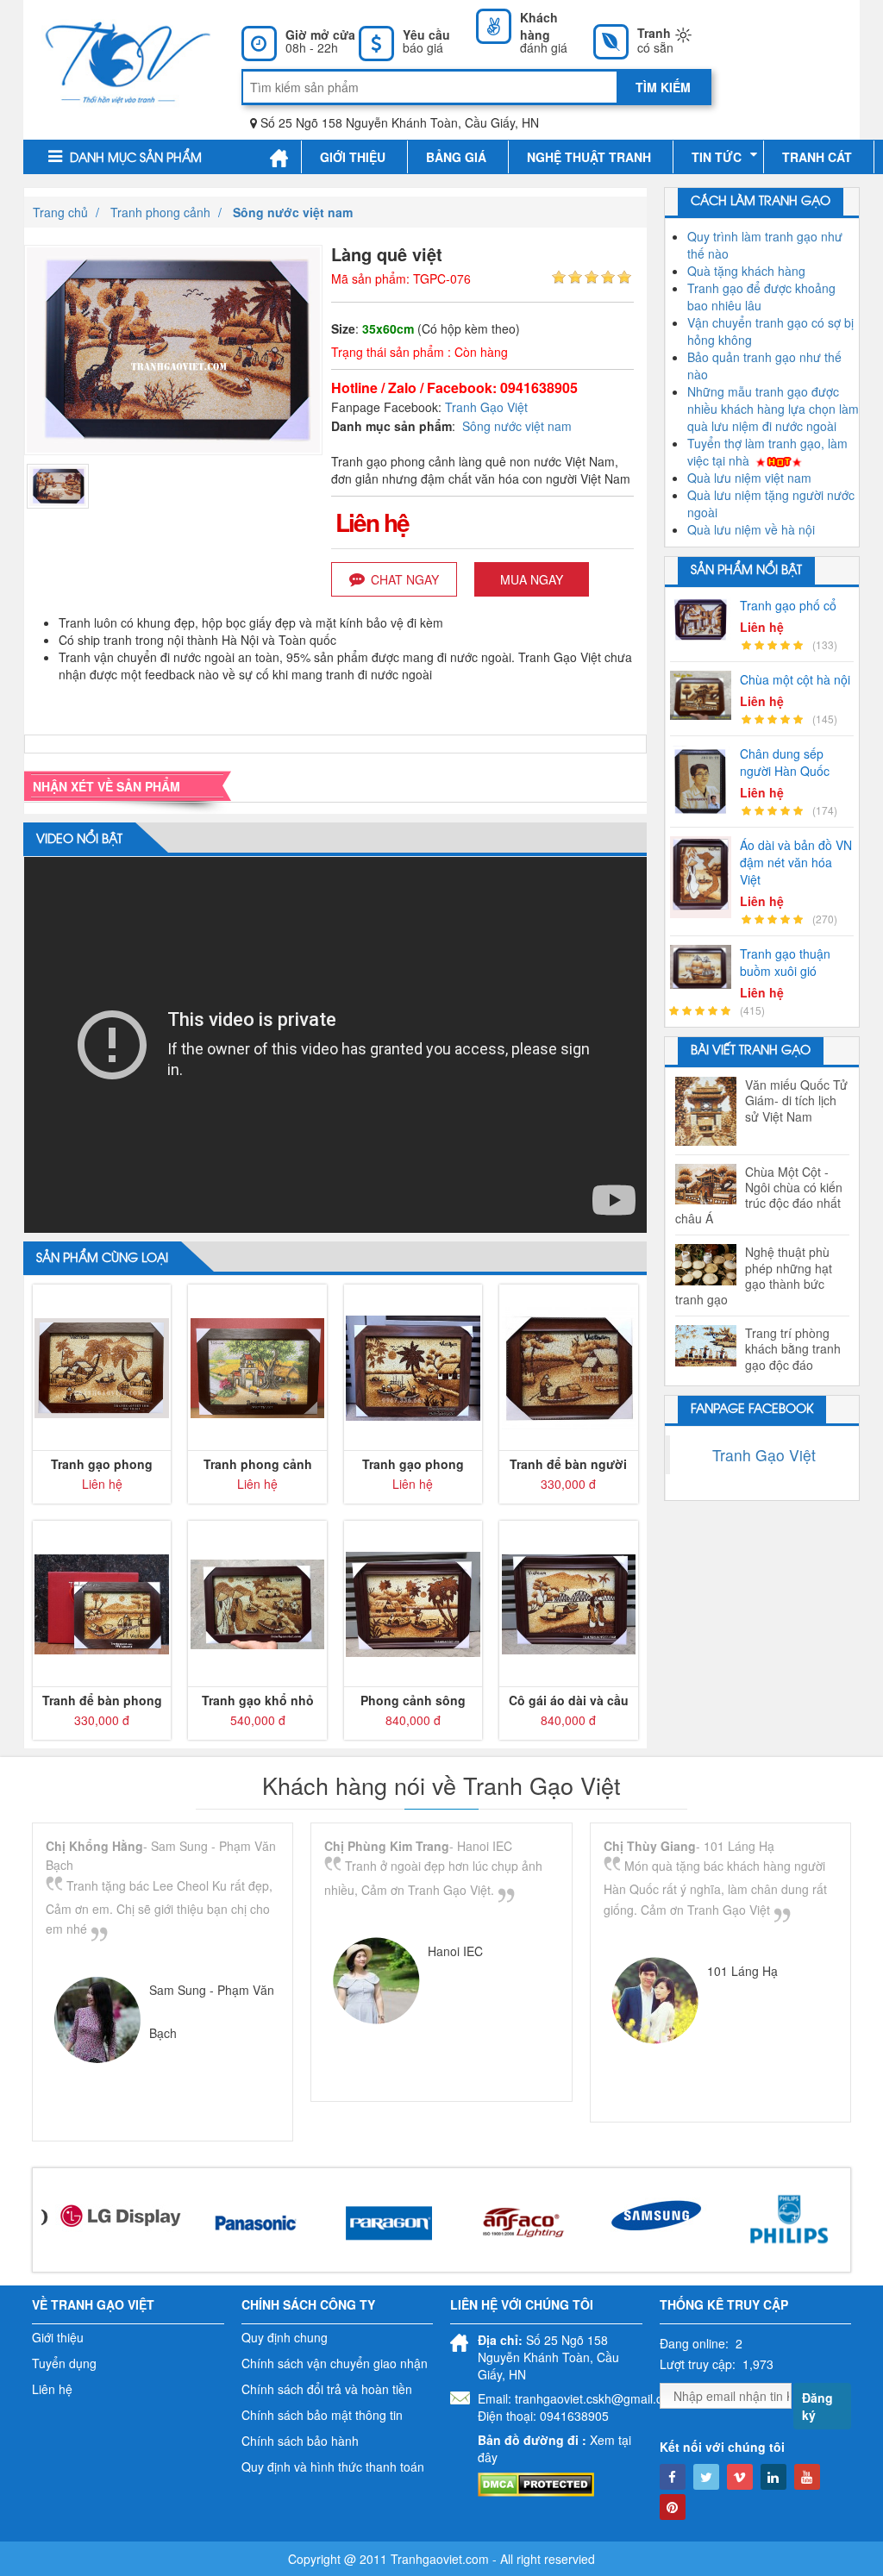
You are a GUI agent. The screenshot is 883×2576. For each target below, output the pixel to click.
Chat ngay (405, 579)
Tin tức (717, 157)
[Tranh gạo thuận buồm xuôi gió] (705, 966)
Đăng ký (817, 2406)
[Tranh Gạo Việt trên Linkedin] (773, 2477)
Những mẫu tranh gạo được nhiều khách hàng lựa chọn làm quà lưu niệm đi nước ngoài (773, 409)
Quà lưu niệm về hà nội (751, 529)
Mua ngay (532, 579)
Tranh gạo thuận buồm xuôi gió (785, 962)
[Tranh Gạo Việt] (128, 60)
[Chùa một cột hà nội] (705, 695)
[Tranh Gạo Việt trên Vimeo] (740, 2477)
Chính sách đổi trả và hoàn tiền (327, 2389)
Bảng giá (456, 157)
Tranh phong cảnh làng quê (258, 1464)
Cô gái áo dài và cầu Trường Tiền (569, 1700)
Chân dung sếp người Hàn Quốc (785, 762)
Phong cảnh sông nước (413, 1700)
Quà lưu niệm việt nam (749, 478)
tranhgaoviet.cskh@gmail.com (597, 2398)
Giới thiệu (353, 157)
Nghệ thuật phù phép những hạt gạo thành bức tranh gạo (754, 1275)
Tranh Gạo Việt (486, 407)
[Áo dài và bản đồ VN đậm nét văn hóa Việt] (705, 877)
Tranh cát (817, 157)
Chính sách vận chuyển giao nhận (335, 2363)
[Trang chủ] (279, 157)
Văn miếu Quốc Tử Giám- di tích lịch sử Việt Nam (796, 1100)
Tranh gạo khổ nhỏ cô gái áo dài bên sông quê (258, 1700)
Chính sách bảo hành (300, 2441)
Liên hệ (52, 2389)
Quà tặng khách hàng (746, 271)
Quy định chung (285, 2337)
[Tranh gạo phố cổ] (705, 619)
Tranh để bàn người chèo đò (568, 1464)
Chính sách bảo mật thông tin (322, 2415)
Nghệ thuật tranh (589, 157)
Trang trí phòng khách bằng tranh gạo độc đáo (793, 1349)
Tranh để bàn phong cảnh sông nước (102, 1700)
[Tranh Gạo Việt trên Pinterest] (673, 2507)
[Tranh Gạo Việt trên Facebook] (673, 2477)
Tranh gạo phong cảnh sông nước (102, 1464)
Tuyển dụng (64, 2363)
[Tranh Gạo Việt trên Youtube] (807, 2477)
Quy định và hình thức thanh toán (333, 2467)
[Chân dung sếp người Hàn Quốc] (705, 782)
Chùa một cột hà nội (795, 679)
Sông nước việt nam (517, 426)
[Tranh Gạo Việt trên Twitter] (706, 2477)
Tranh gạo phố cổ (788, 605)
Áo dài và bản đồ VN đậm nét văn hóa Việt (796, 862)
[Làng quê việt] (58, 485)
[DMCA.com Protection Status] (536, 2483)
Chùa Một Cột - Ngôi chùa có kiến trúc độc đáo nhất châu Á (759, 1195)
